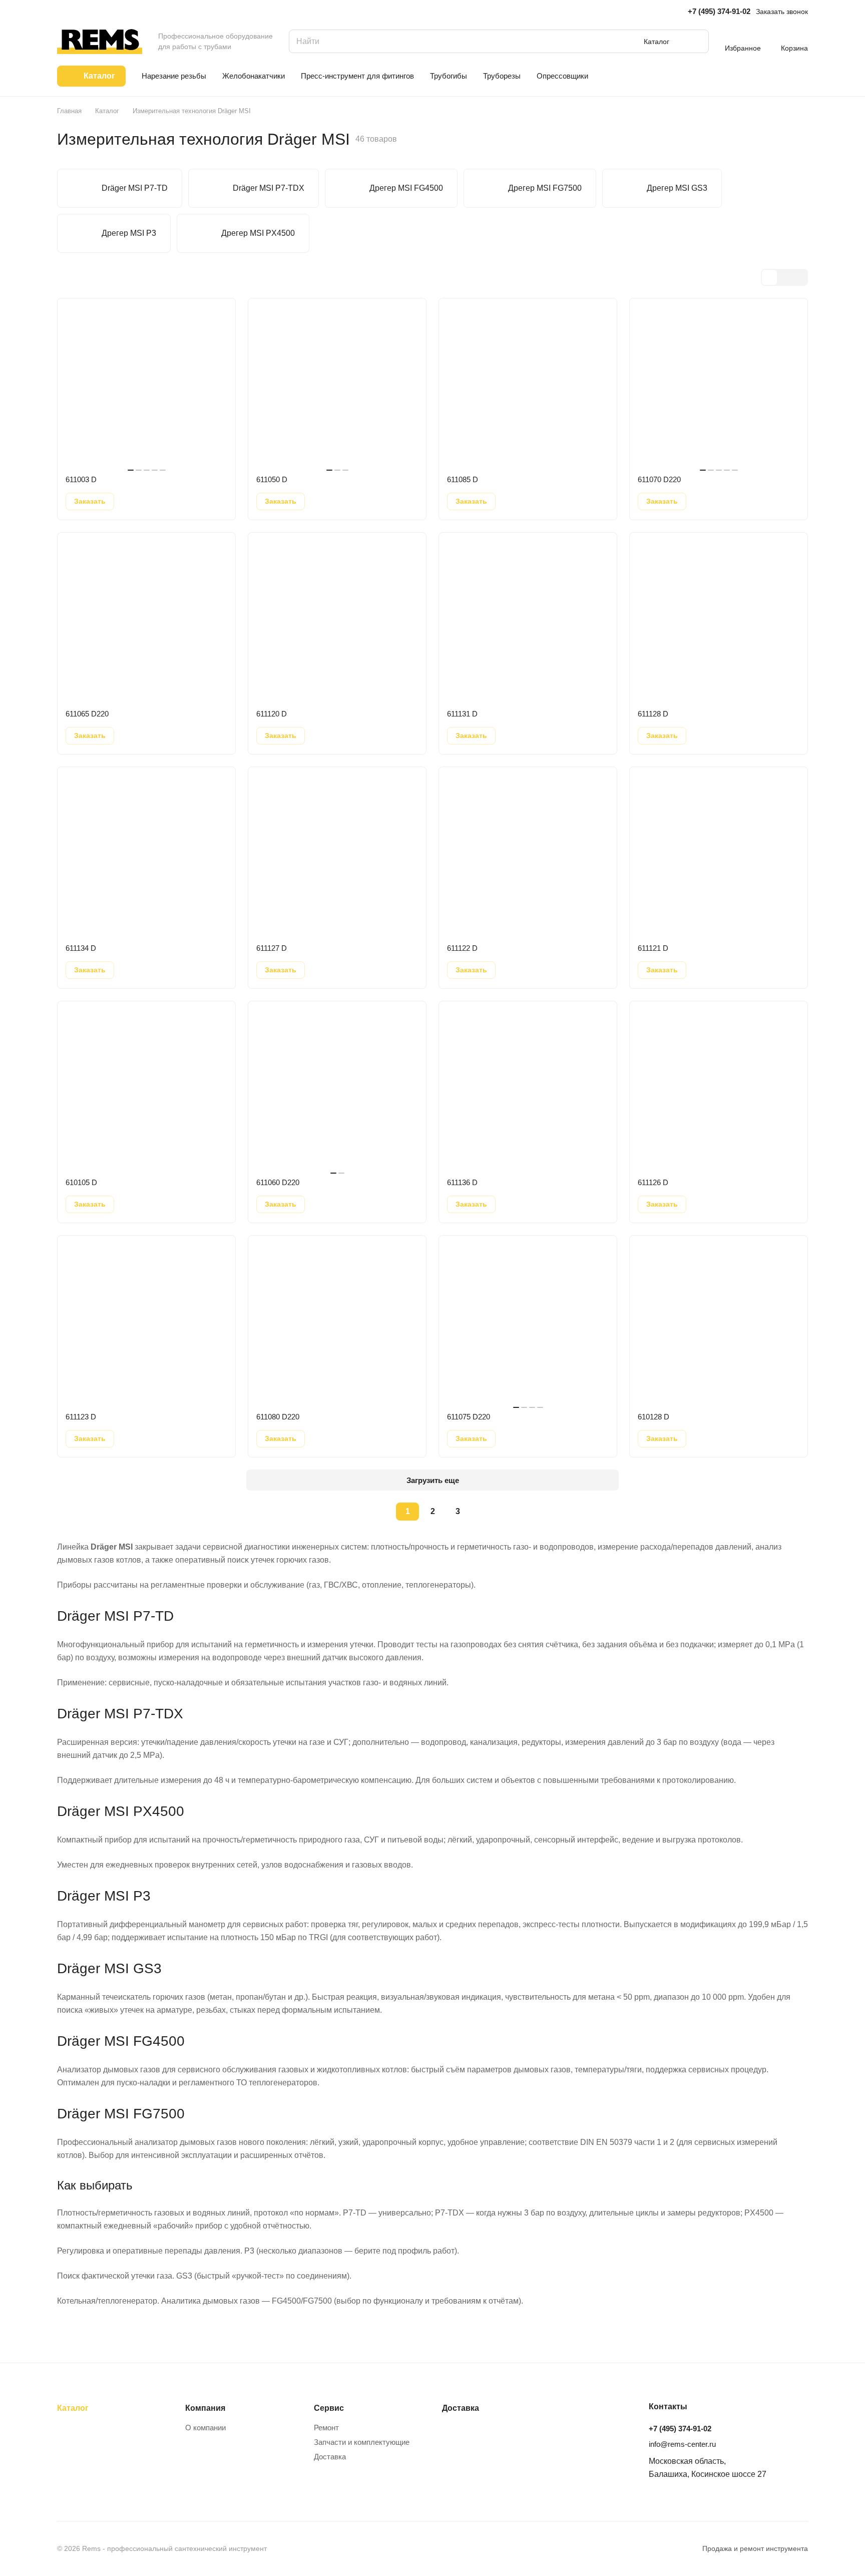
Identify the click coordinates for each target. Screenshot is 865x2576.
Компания (205, 2408)
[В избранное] (129, 501)
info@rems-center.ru (682, 2444)
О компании (205, 2428)
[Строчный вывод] (784, 277)
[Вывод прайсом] (799, 277)
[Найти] (696, 41)
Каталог (73, 2408)
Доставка (330, 2457)
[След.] (483, 1512)
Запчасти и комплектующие (362, 2442)
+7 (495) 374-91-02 (719, 11)
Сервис (329, 2408)
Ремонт (326, 2428)
